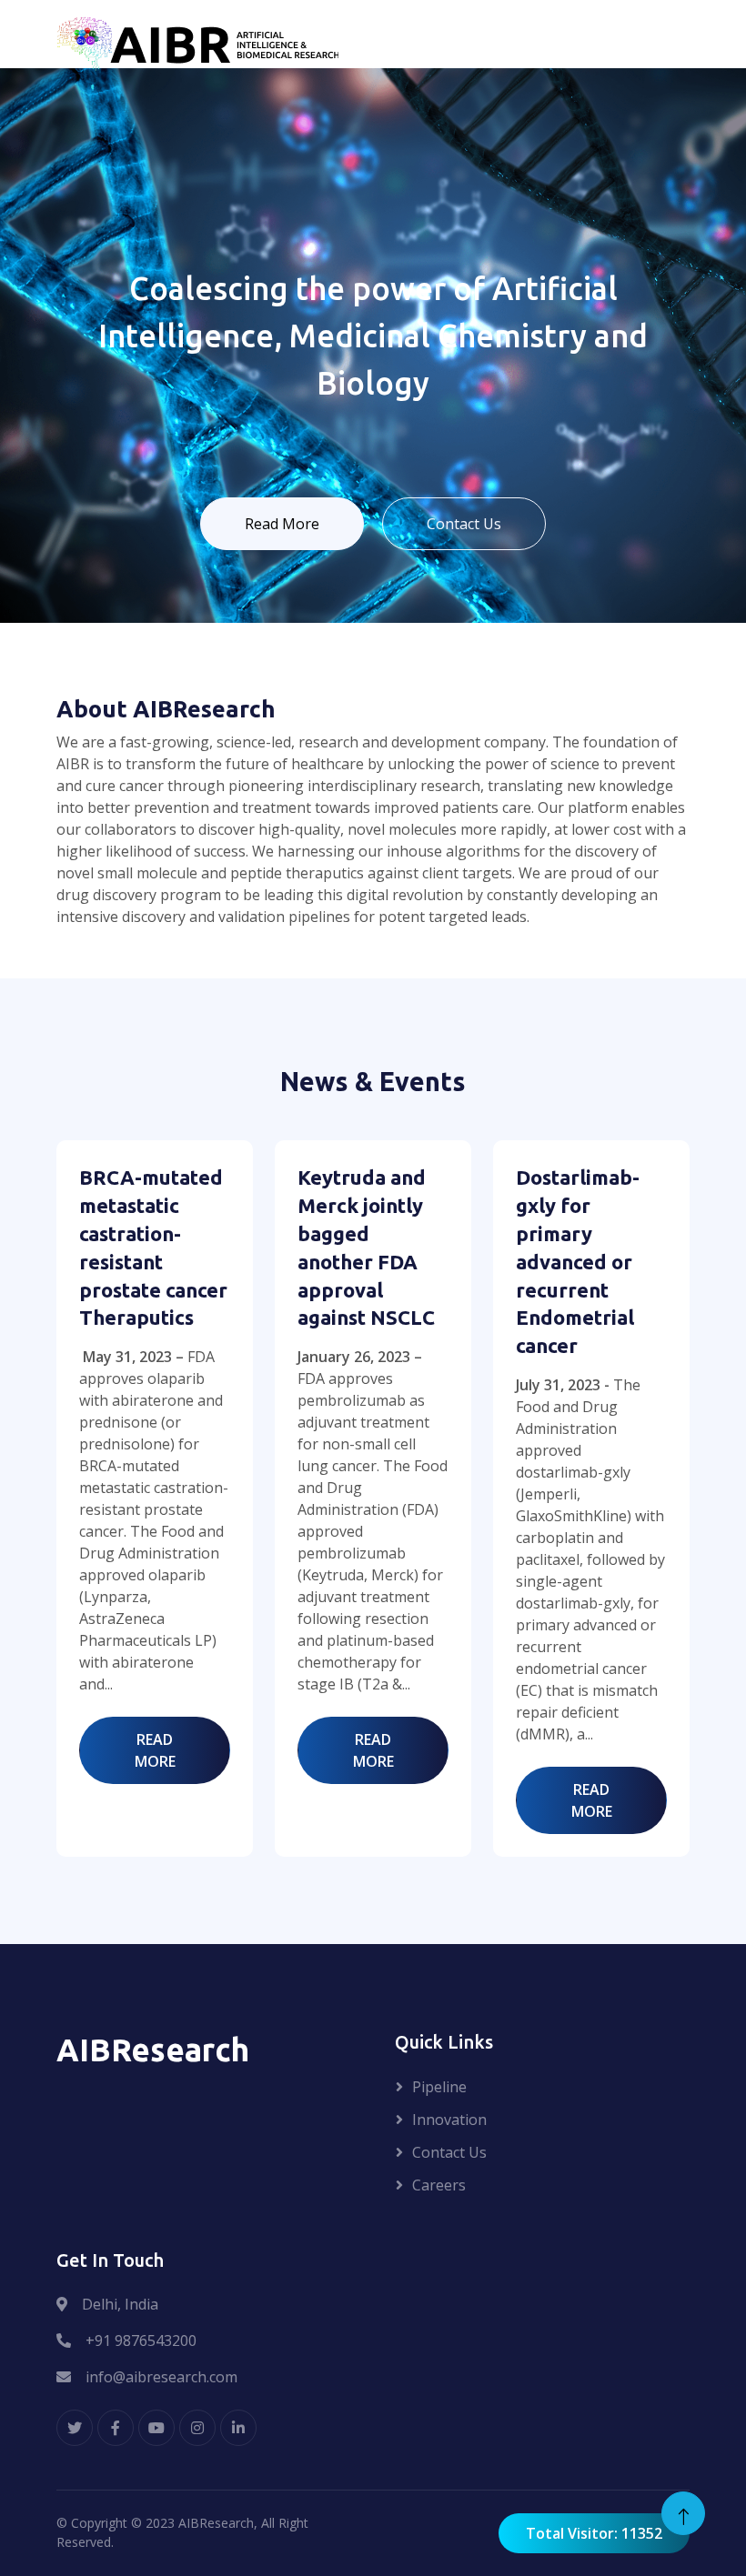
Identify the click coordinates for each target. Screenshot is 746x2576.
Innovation (449, 2120)
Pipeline (439, 2087)
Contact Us (464, 524)
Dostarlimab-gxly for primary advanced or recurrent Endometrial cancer (578, 1261)
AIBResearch (216, 2523)
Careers (439, 2185)
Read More (282, 524)
